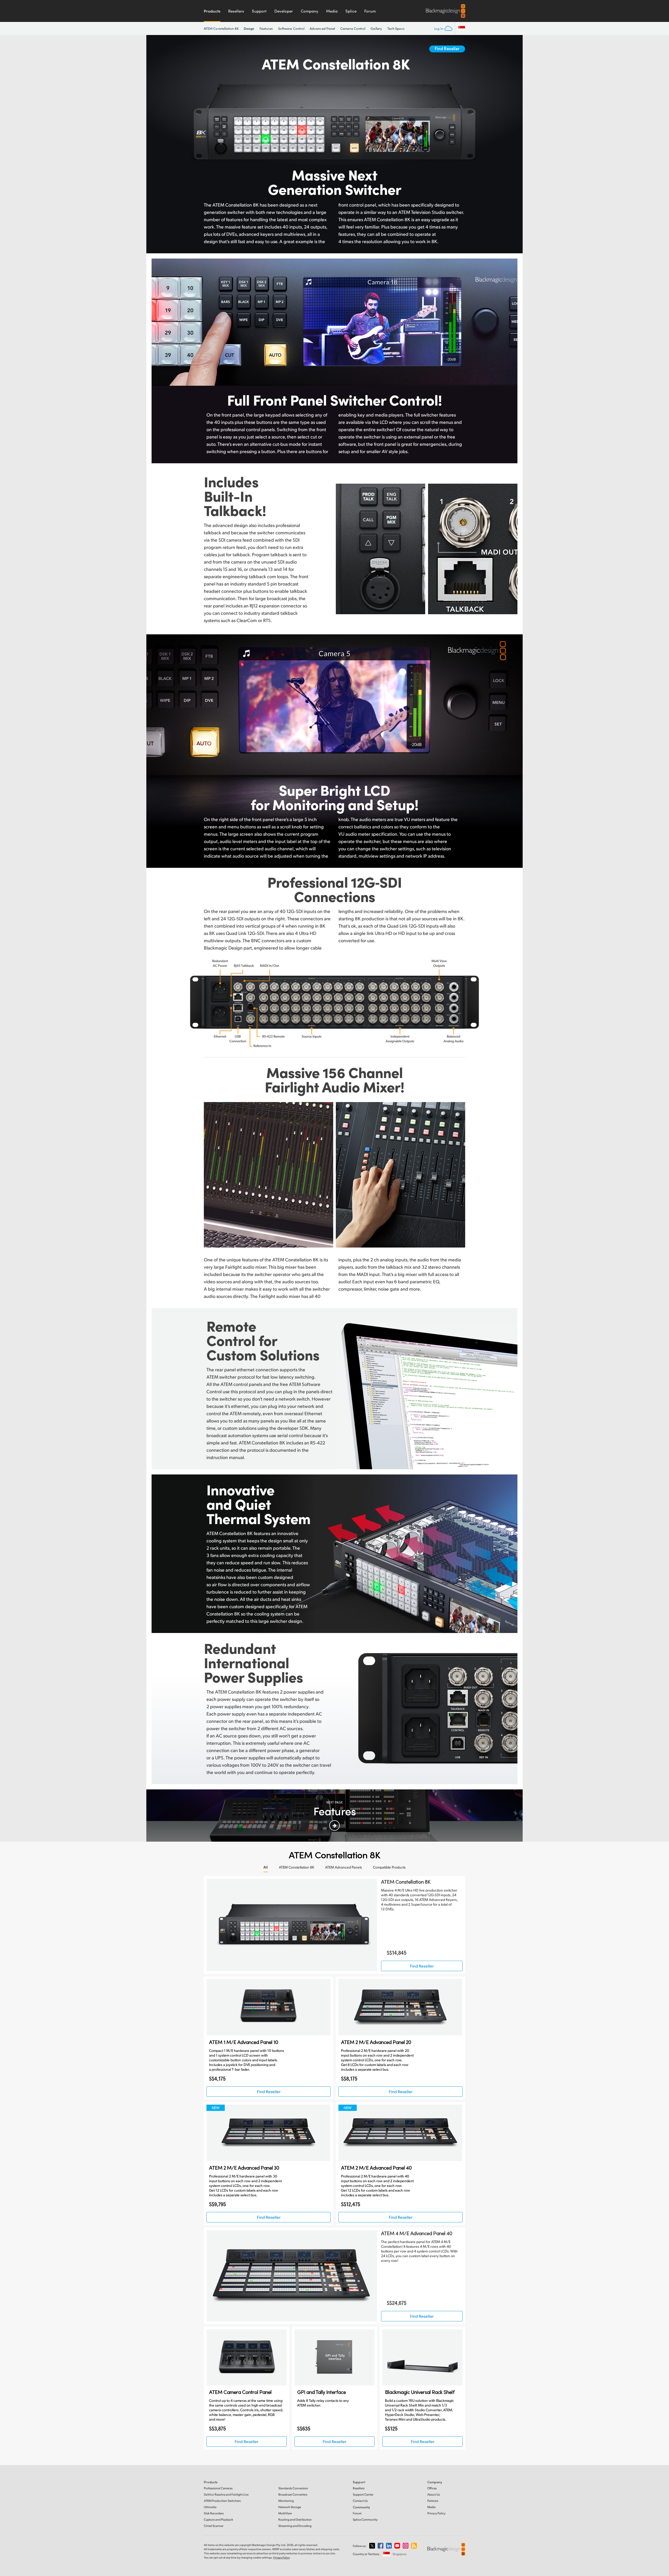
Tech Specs (396, 28)
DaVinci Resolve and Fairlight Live (226, 2494)
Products (212, 11)
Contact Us (360, 2501)
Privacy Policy (436, 2513)
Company (310, 11)
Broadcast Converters (293, 2494)
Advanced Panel (322, 28)
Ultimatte (210, 2507)
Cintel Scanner (214, 2526)
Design (249, 28)
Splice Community (365, 2519)
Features (266, 28)
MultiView (285, 2513)
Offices (432, 2488)
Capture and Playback (218, 2519)
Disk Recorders (214, 2513)
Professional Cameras (218, 2488)
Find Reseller (447, 48)
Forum (370, 11)
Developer (284, 11)
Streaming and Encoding (295, 2526)
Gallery (376, 28)
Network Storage (290, 2507)
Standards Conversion (293, 2488)
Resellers (236, 11)
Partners (433, 2501)
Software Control (291, 28)
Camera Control (353, 28)
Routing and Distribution (295, 2519)
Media (332, 11)
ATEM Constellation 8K (221, 28)
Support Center (363, 2494)
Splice (351, 11)
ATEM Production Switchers (222, 2501)
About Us (434, 2494)
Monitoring (286, 2501)
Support (259, 11)
